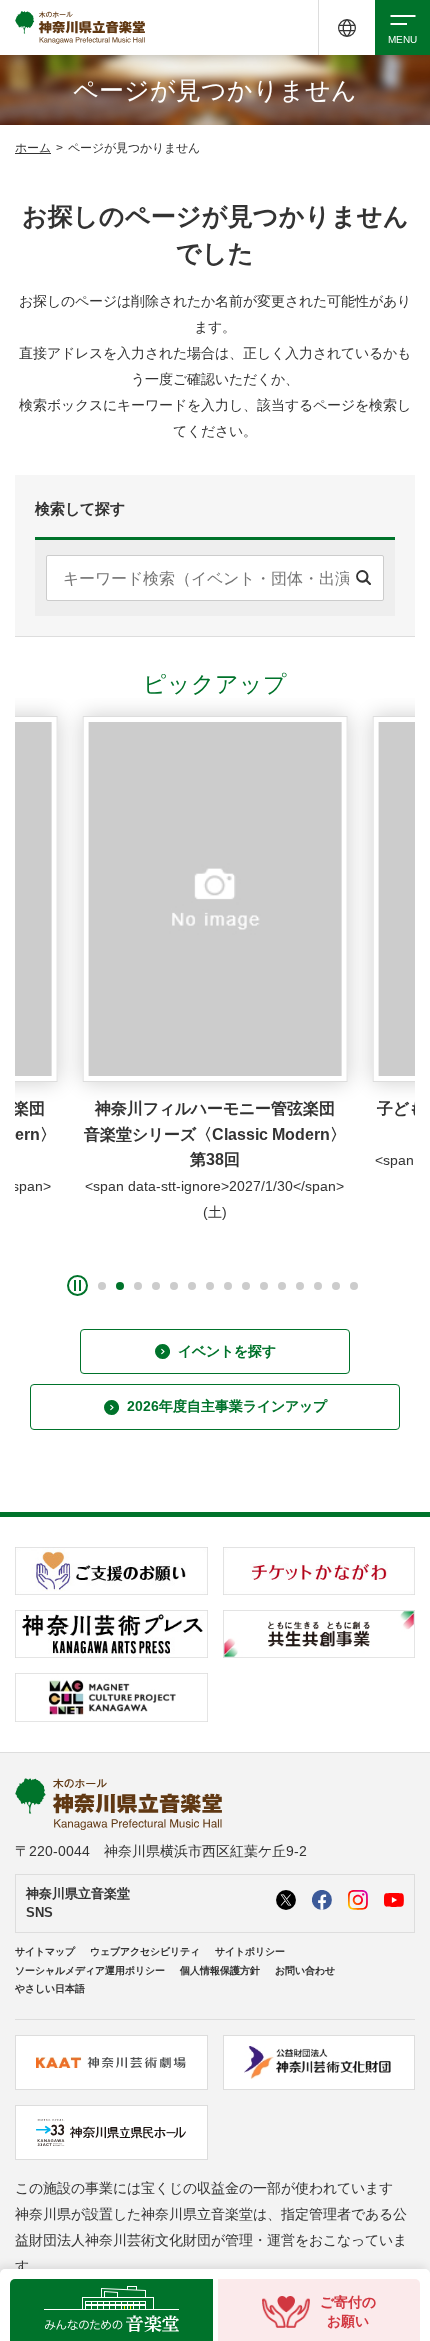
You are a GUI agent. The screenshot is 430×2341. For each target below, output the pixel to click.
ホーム (33, 148)
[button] (102, 1286)
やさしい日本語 (50, 1988)
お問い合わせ (305, 1970)
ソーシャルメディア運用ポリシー (90, 1970)
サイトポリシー (250, 1951)
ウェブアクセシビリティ (145, 1951)
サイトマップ (45, 1951)
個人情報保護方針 (220, 1970)
